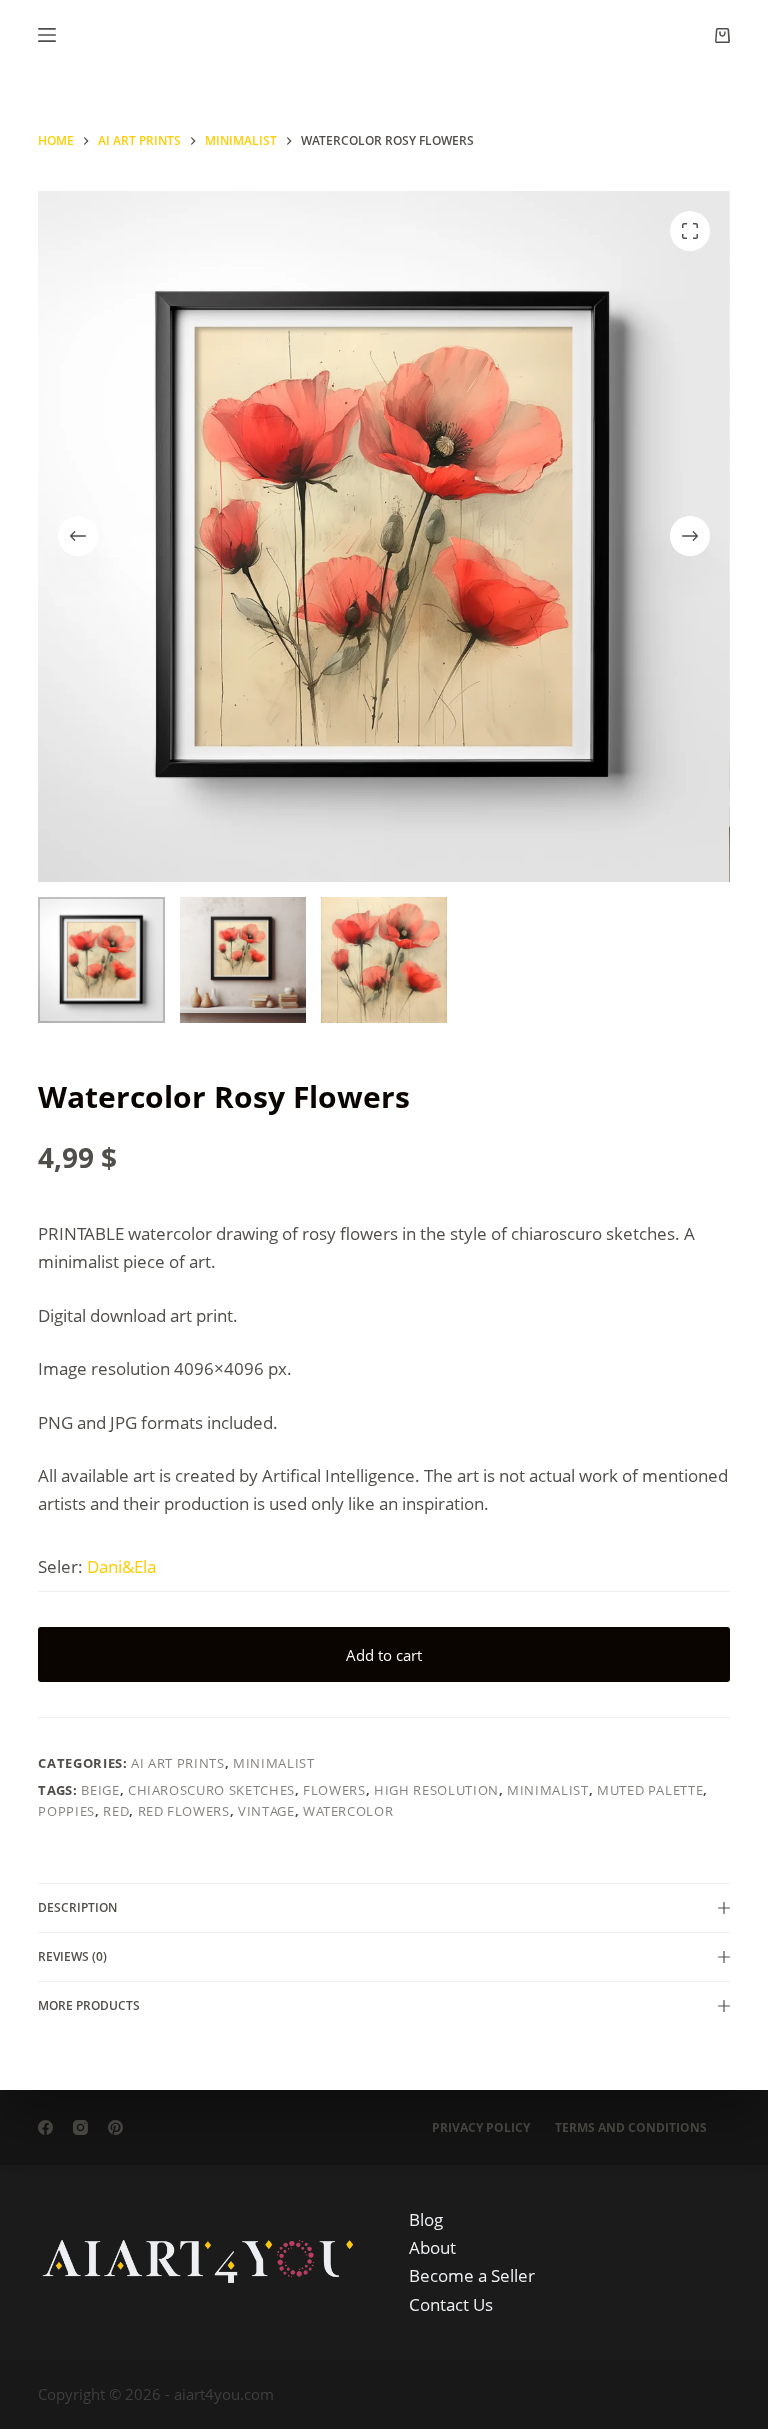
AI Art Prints (177, 1763)
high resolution (436, 1790)
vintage (266, 1811)
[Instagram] (80, 2127)
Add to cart (384, 1655)
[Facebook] (45, 2127)
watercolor (348, 1811)
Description (77, 1907)
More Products (89, 2005)
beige (100, 1790)
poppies (66, 1811)
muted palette (650, 1790)
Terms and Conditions (631, 2128)
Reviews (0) (72, 1956)
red (116, 1811)
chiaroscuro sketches (211, 1790)
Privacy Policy (481, 2128)
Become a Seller (472, 2275)
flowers (334, 1790)
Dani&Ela (121, 1566)
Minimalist (274, 1763)
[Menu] (47, 35)
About (432, 2247)
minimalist (548, 1790)
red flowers (184, 1811)
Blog (426, 2219)
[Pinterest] (115, 2127)
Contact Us (451, 2304)
